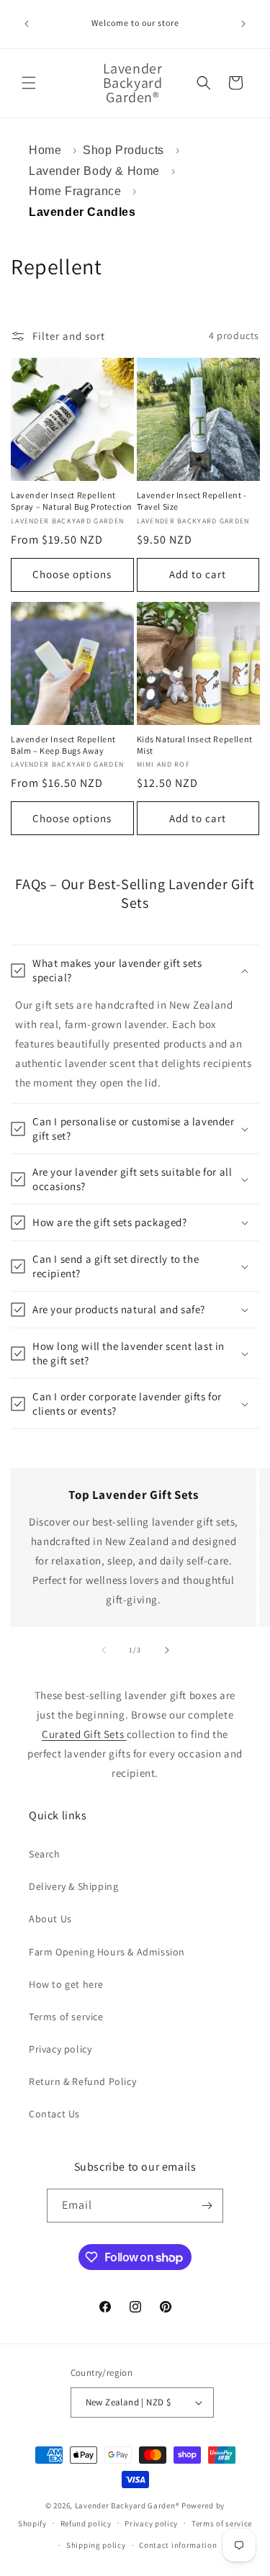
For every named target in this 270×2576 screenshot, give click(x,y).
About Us (50, 1919)
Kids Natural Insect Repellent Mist (195, 745)
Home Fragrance (75, 191)
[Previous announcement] (27, 24)
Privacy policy (60, 2049)
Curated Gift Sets (84, 1734)
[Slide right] (167, 1650)
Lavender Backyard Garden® (127, 2505)
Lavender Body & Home (94, 171)
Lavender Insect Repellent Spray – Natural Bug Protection (72, 501)
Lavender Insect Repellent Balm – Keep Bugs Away (63, 745)
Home (45, 150)
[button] (29, 83)
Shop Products (123, 150)
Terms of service (66, 2017)
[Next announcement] (243, 24)
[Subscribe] (207, 2206)
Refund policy (86, 2523)
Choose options (72, 574)
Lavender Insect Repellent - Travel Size (192, 501)
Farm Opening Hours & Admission (107, 1952)
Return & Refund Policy (82, 2081)
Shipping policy (96, 2545)
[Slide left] (104, 1650)
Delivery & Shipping (73, 1886)
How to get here (66, 1984)
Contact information (178, 2545)
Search (45, 1854)
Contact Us (54, 2114)
